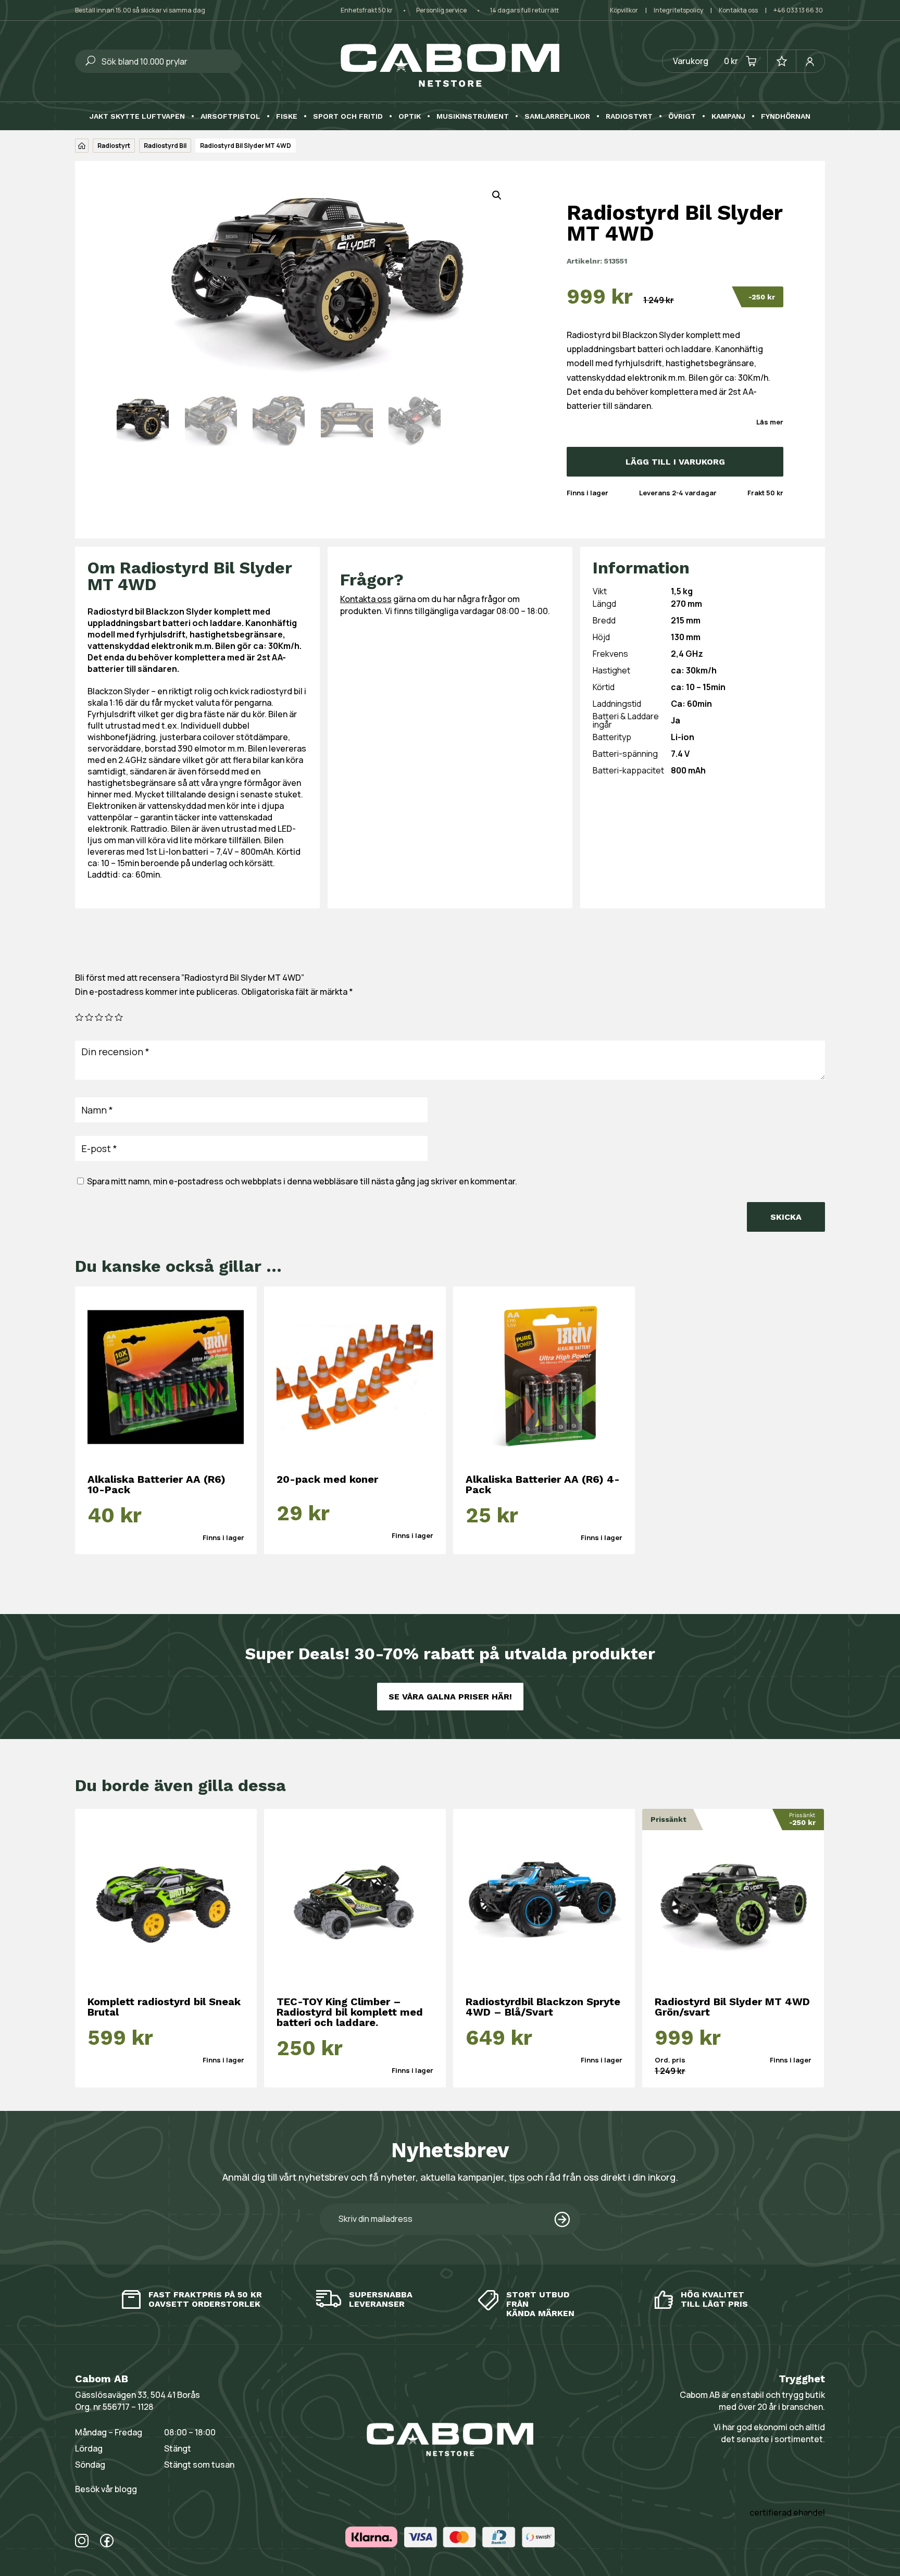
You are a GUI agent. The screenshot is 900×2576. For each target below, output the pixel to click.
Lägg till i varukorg (675, 462)
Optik (410, 116)
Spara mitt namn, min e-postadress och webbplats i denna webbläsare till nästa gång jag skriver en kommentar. (302, 1181)
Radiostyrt (629, 116)
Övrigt (682, 116)
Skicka (786, 1217)
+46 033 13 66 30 (798, 10)
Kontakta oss (738, 10)
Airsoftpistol (230, 116)
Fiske (287, 116)
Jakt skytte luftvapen (137, 116)
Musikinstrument (473, 116)
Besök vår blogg (106, 2489)
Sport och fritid (348, 116)
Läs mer (770, 422)
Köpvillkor (624, 10)
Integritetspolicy (678, 10)
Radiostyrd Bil (165, 146)
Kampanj (728, 116)
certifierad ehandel (787, 2512)
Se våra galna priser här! (450, 1697)
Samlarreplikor (557, 116)
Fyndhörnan (786, 116)
